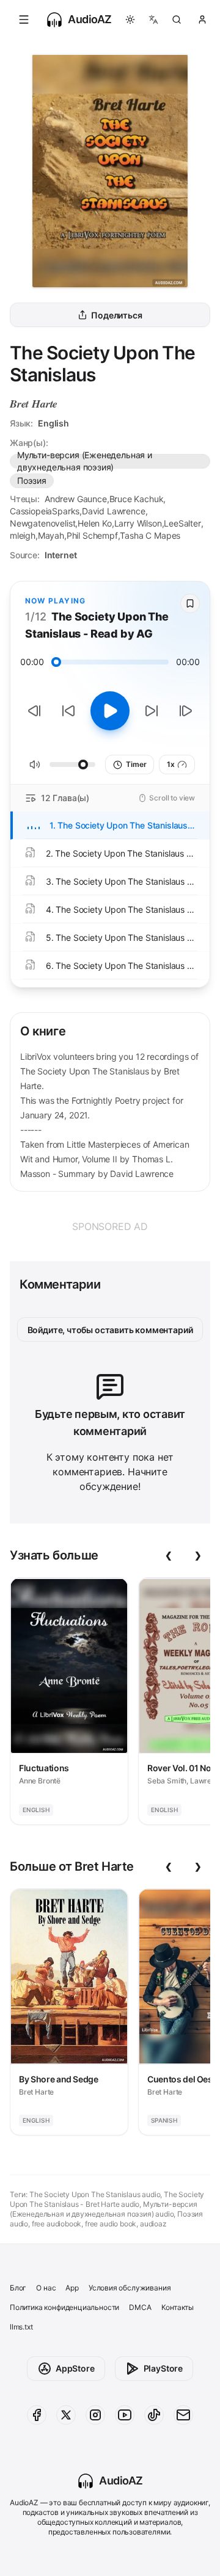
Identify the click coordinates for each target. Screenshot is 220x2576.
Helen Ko (95, 523)
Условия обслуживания (130, 2288)
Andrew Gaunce (76, 499)
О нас (46, 2288)
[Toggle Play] (110, 711)
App (72, 2288)
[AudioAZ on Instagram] (95, 2415)
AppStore (75, 2368)
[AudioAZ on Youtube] (125, 2415)
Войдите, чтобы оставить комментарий (110, 1330)
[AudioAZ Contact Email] (183, 2415)
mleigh (23, 535)
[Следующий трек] (186, 711)
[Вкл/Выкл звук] (35, 765)
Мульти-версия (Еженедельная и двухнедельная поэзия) (85, 461)
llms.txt (21, 2327)
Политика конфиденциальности (64, 2307)
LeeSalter (182, 523)
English (53, 423)
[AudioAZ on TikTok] (154, 2415)
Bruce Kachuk (137, 499)
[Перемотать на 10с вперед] (152, 711)
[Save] (190, 603)
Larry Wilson (138, 523)
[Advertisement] (110, 1226)
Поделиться (116, 315)
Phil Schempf (92, 535)
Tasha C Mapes (150, 535)
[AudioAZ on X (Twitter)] (66, 2415)
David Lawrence (114, 511)
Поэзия (32, 480)
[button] (24, 20)
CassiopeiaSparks (45, 511)
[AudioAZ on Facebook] (37, 2415)
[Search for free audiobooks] (177, 20)
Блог (18, 2288)
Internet (61, 555)
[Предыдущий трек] (34, 711)
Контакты (178, 2307)
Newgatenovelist (42, 523)
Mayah (51, 535)
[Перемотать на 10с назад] (68, 711)
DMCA (140, 2307)
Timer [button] (136, 764)
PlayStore (163, 2368)
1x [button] (171, 764)
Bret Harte (34, 404)
